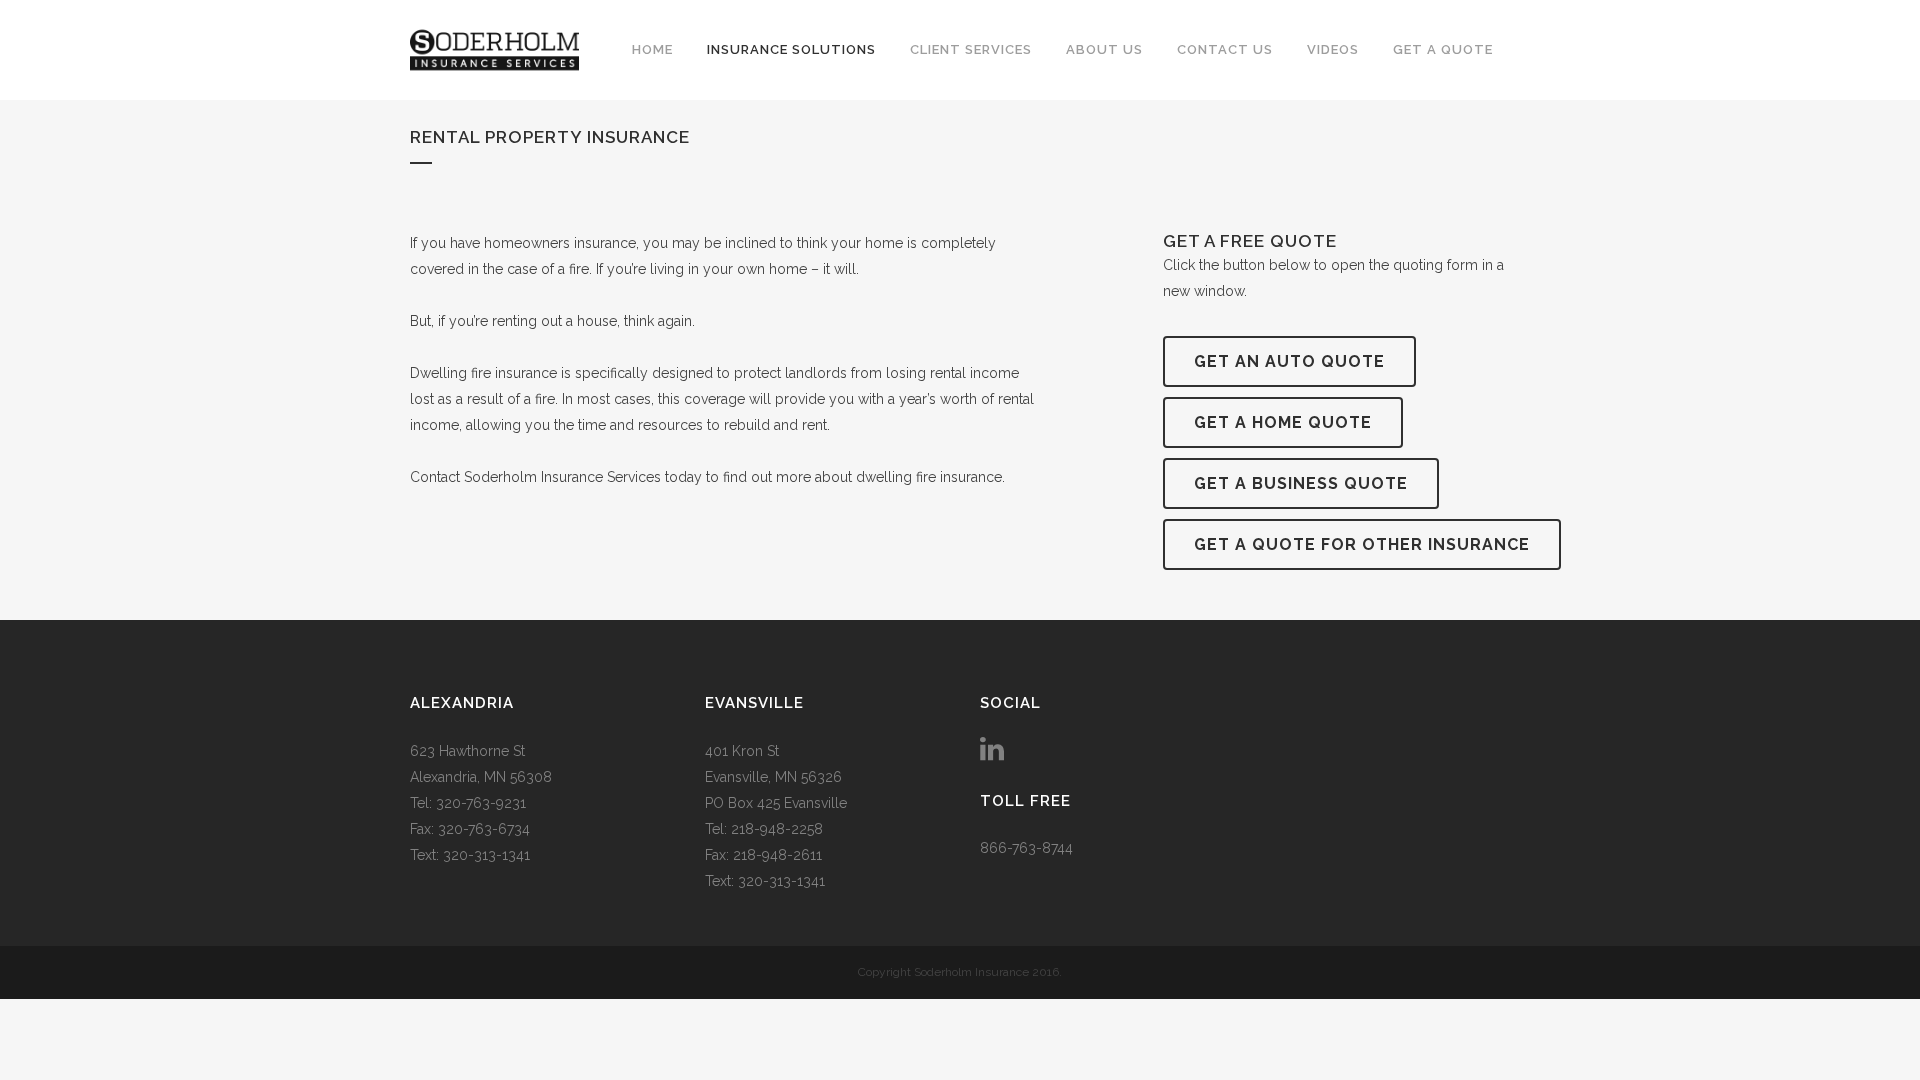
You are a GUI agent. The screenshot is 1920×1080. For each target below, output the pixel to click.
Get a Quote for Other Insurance (1362, 544)
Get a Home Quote (1283, 422)
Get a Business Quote (1301, 483)
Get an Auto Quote (1289, 361)
